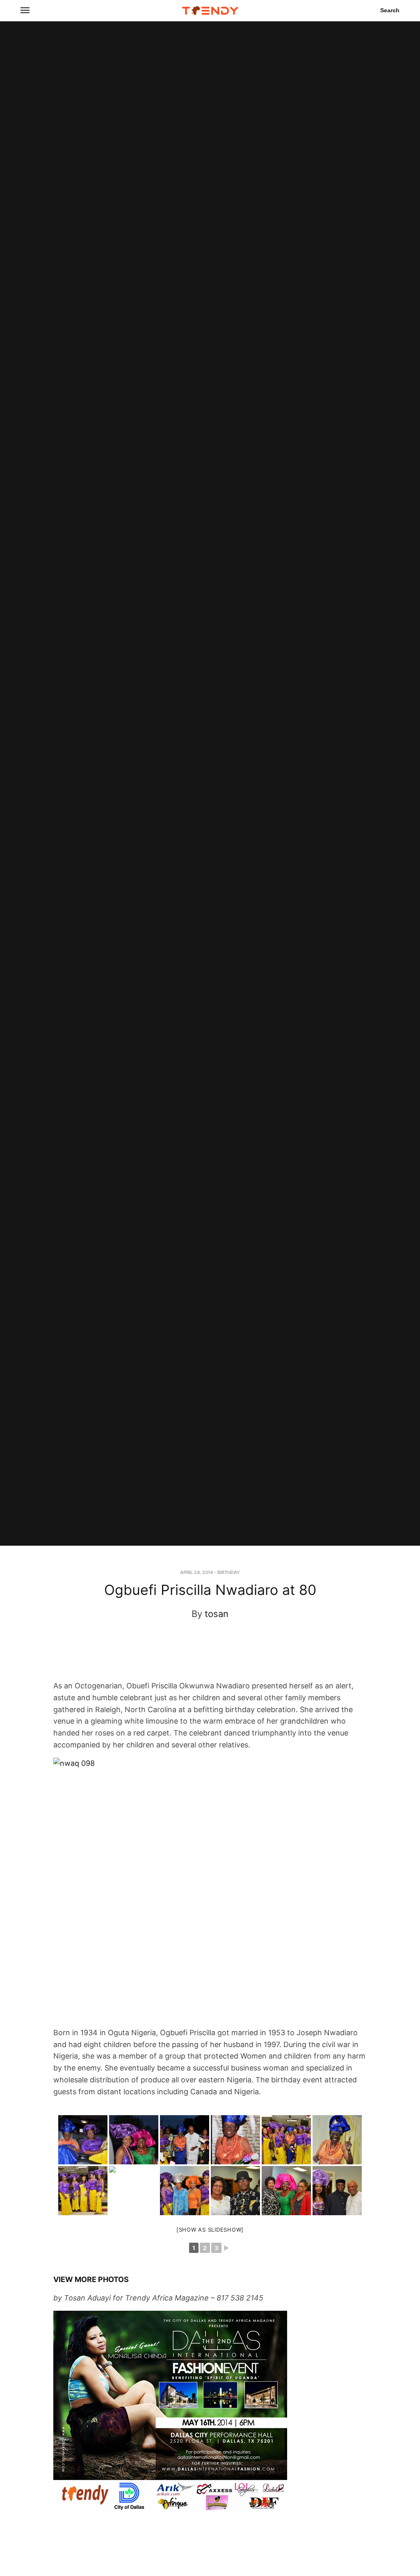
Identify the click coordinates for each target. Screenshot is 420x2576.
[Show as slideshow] (210, 2230)
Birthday (229, 1572)
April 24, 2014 (196, 1572)
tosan (217, 1614)
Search (390, 10)
